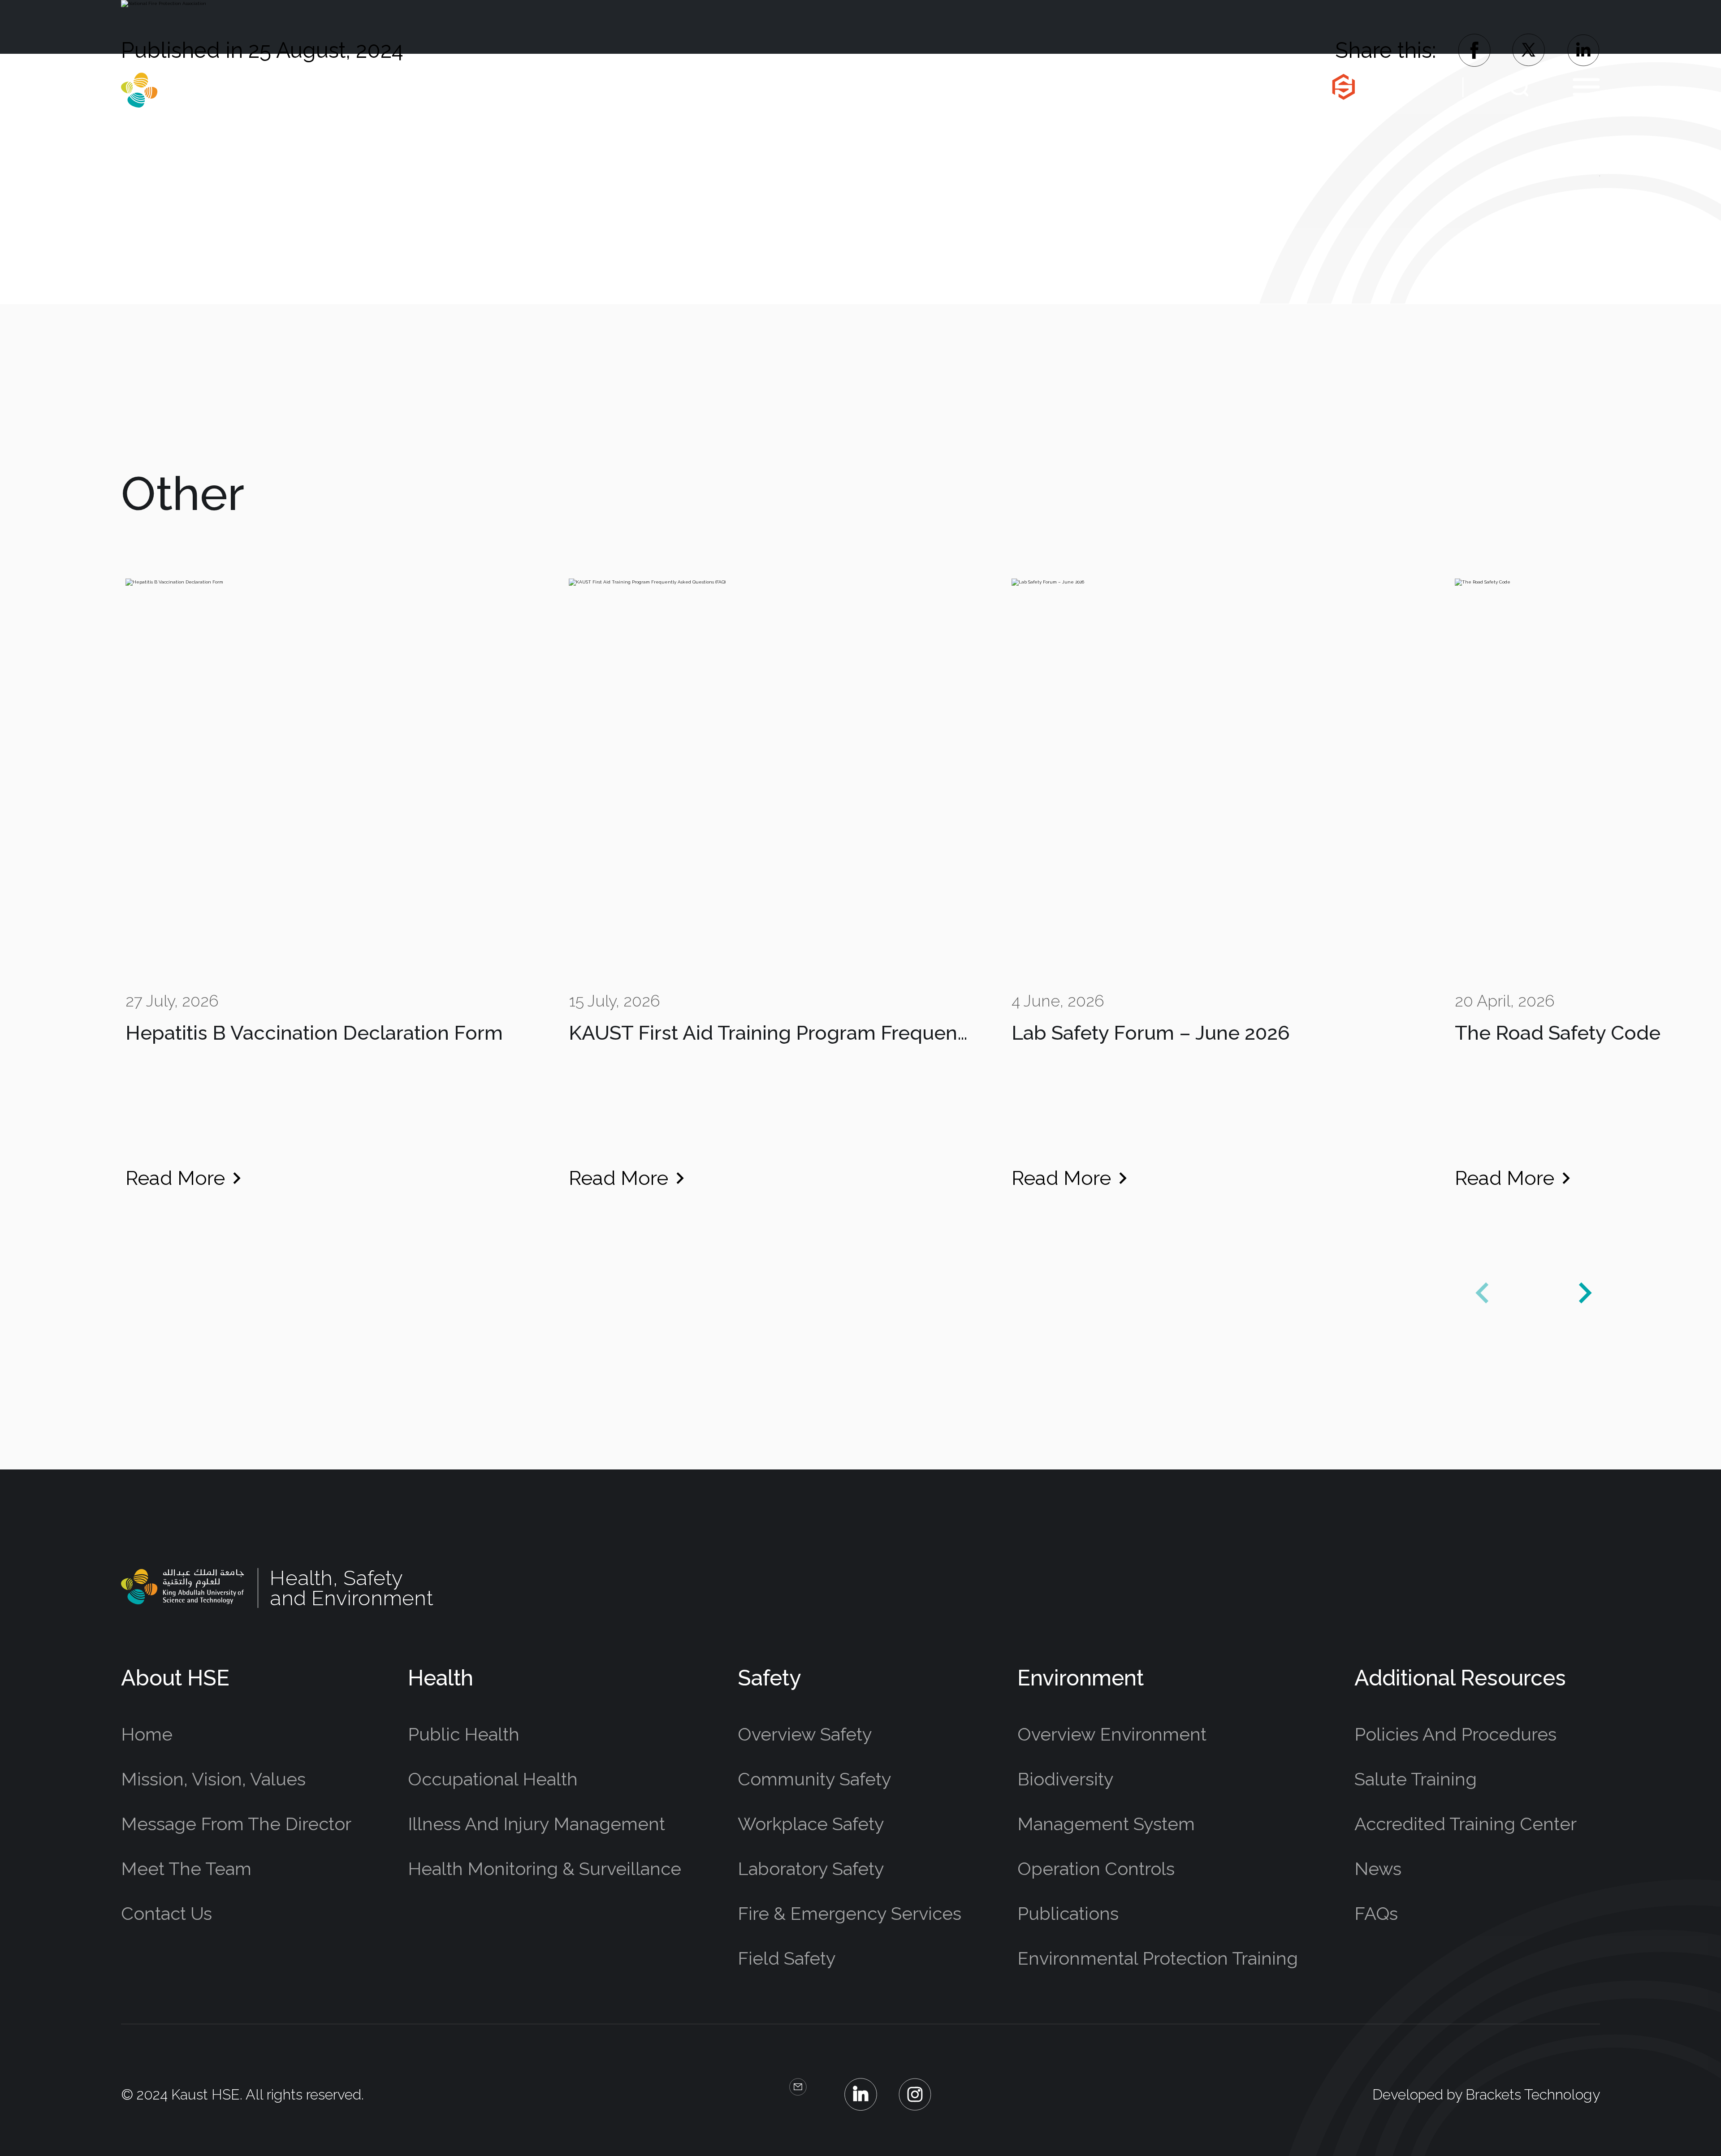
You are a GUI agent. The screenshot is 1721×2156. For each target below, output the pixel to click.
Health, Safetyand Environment (350, 90)
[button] (1585, 1293)
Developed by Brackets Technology (1486, 2094)
